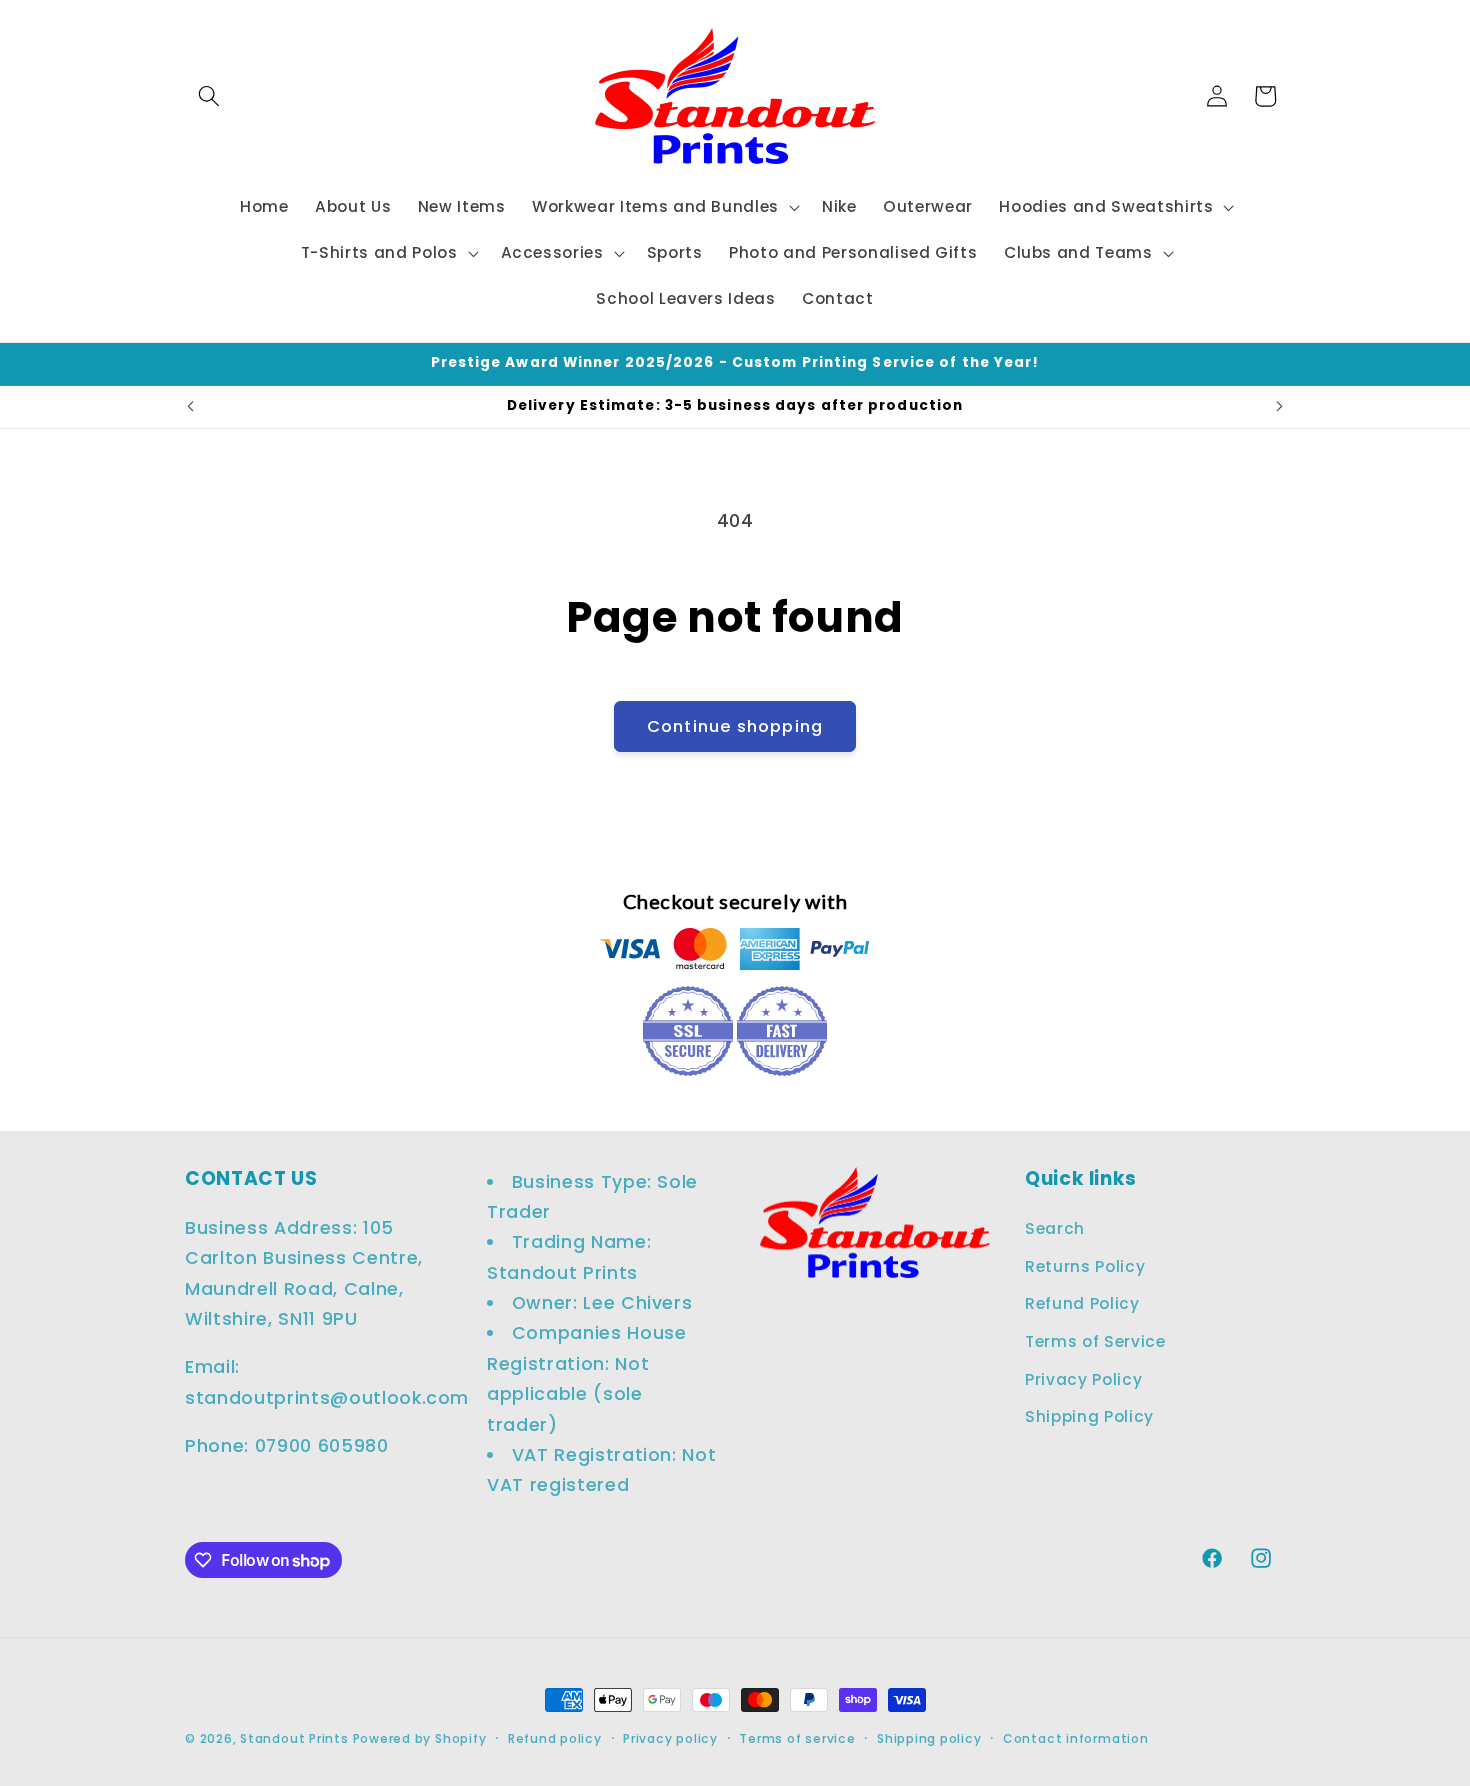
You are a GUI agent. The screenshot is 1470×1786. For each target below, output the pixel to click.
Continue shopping (735, 726)
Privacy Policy (1083, 1379)
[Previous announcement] (191, 407)
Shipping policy (929, 1738)
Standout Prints (294, 1738)
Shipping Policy (1089, 1417)
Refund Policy (1082, 1304)
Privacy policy (670, 1738)
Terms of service (797, 1738)
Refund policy (555, 1738)
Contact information (1076, 1738)
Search (1055, 1228)
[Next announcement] (1280, 407)
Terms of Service (1095, 1341)
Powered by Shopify (420, 1738)
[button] (209, 96)
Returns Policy (1085, 1266)
